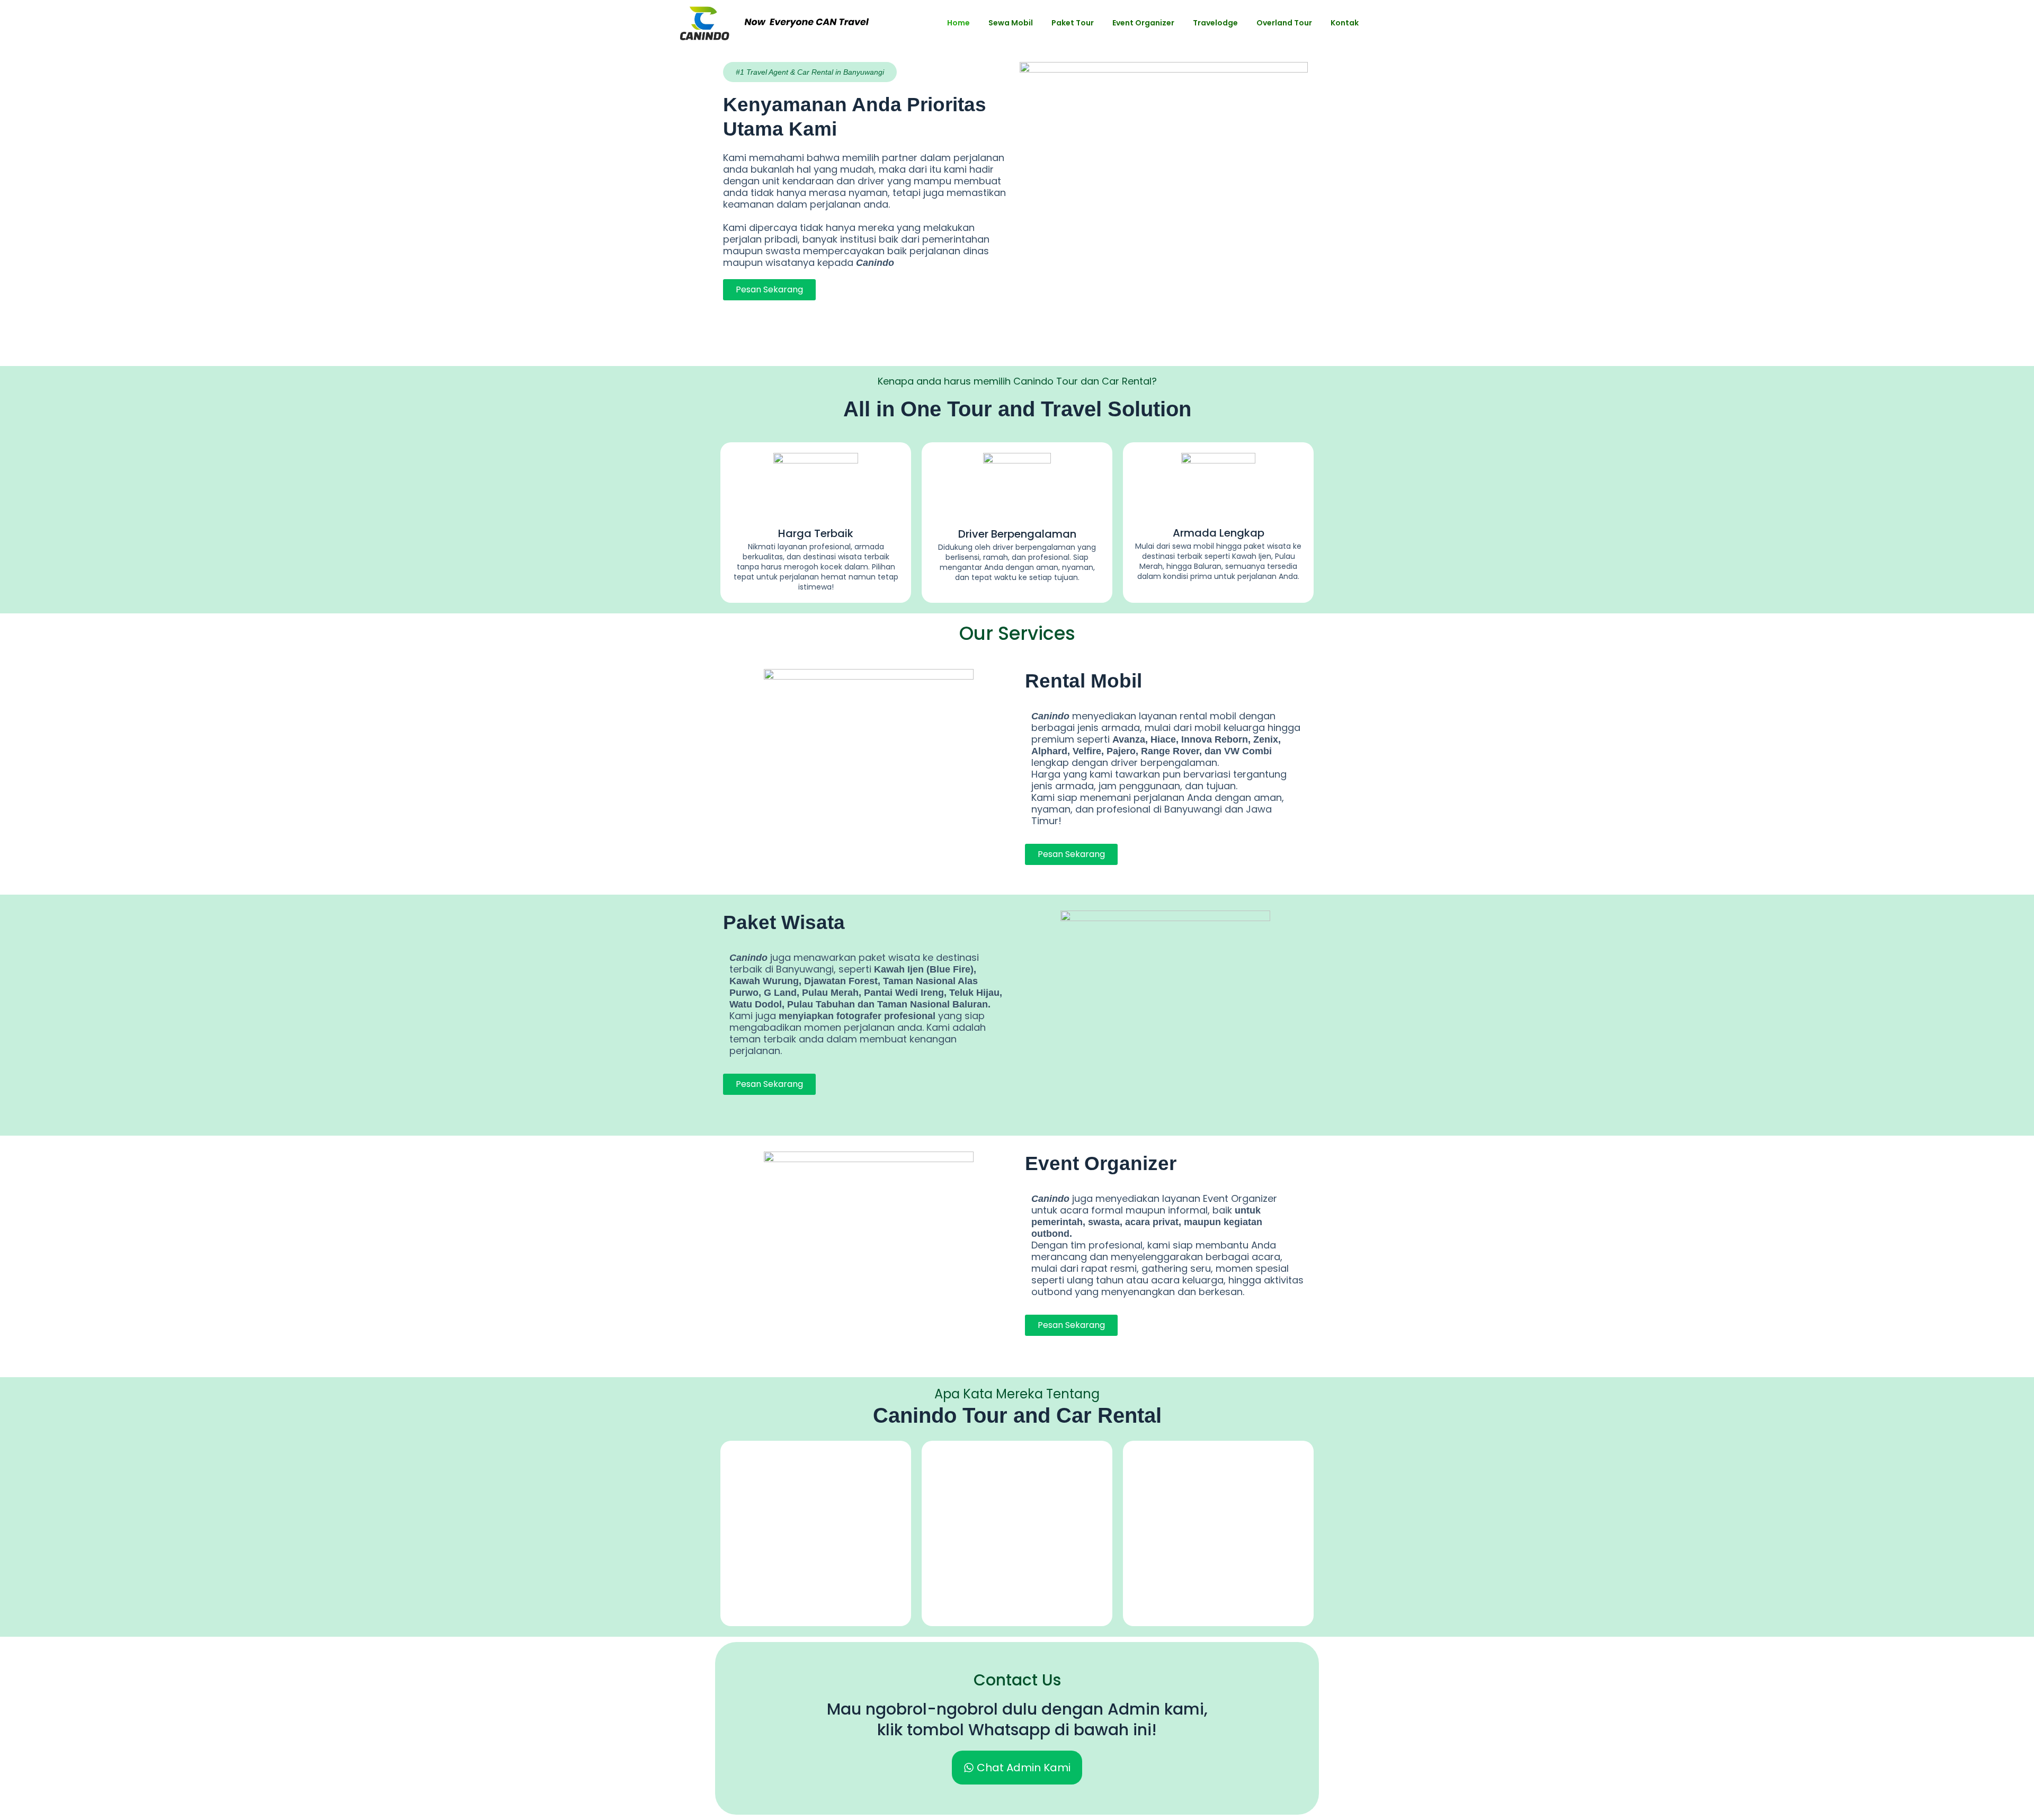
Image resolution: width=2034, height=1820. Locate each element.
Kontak (1345, 23)
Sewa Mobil (1011, 23)
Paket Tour (1073, 23)
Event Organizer (1143, 23)
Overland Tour (1284, 23)
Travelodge (1215, 23)
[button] (810, 72)
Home (958, 23)
